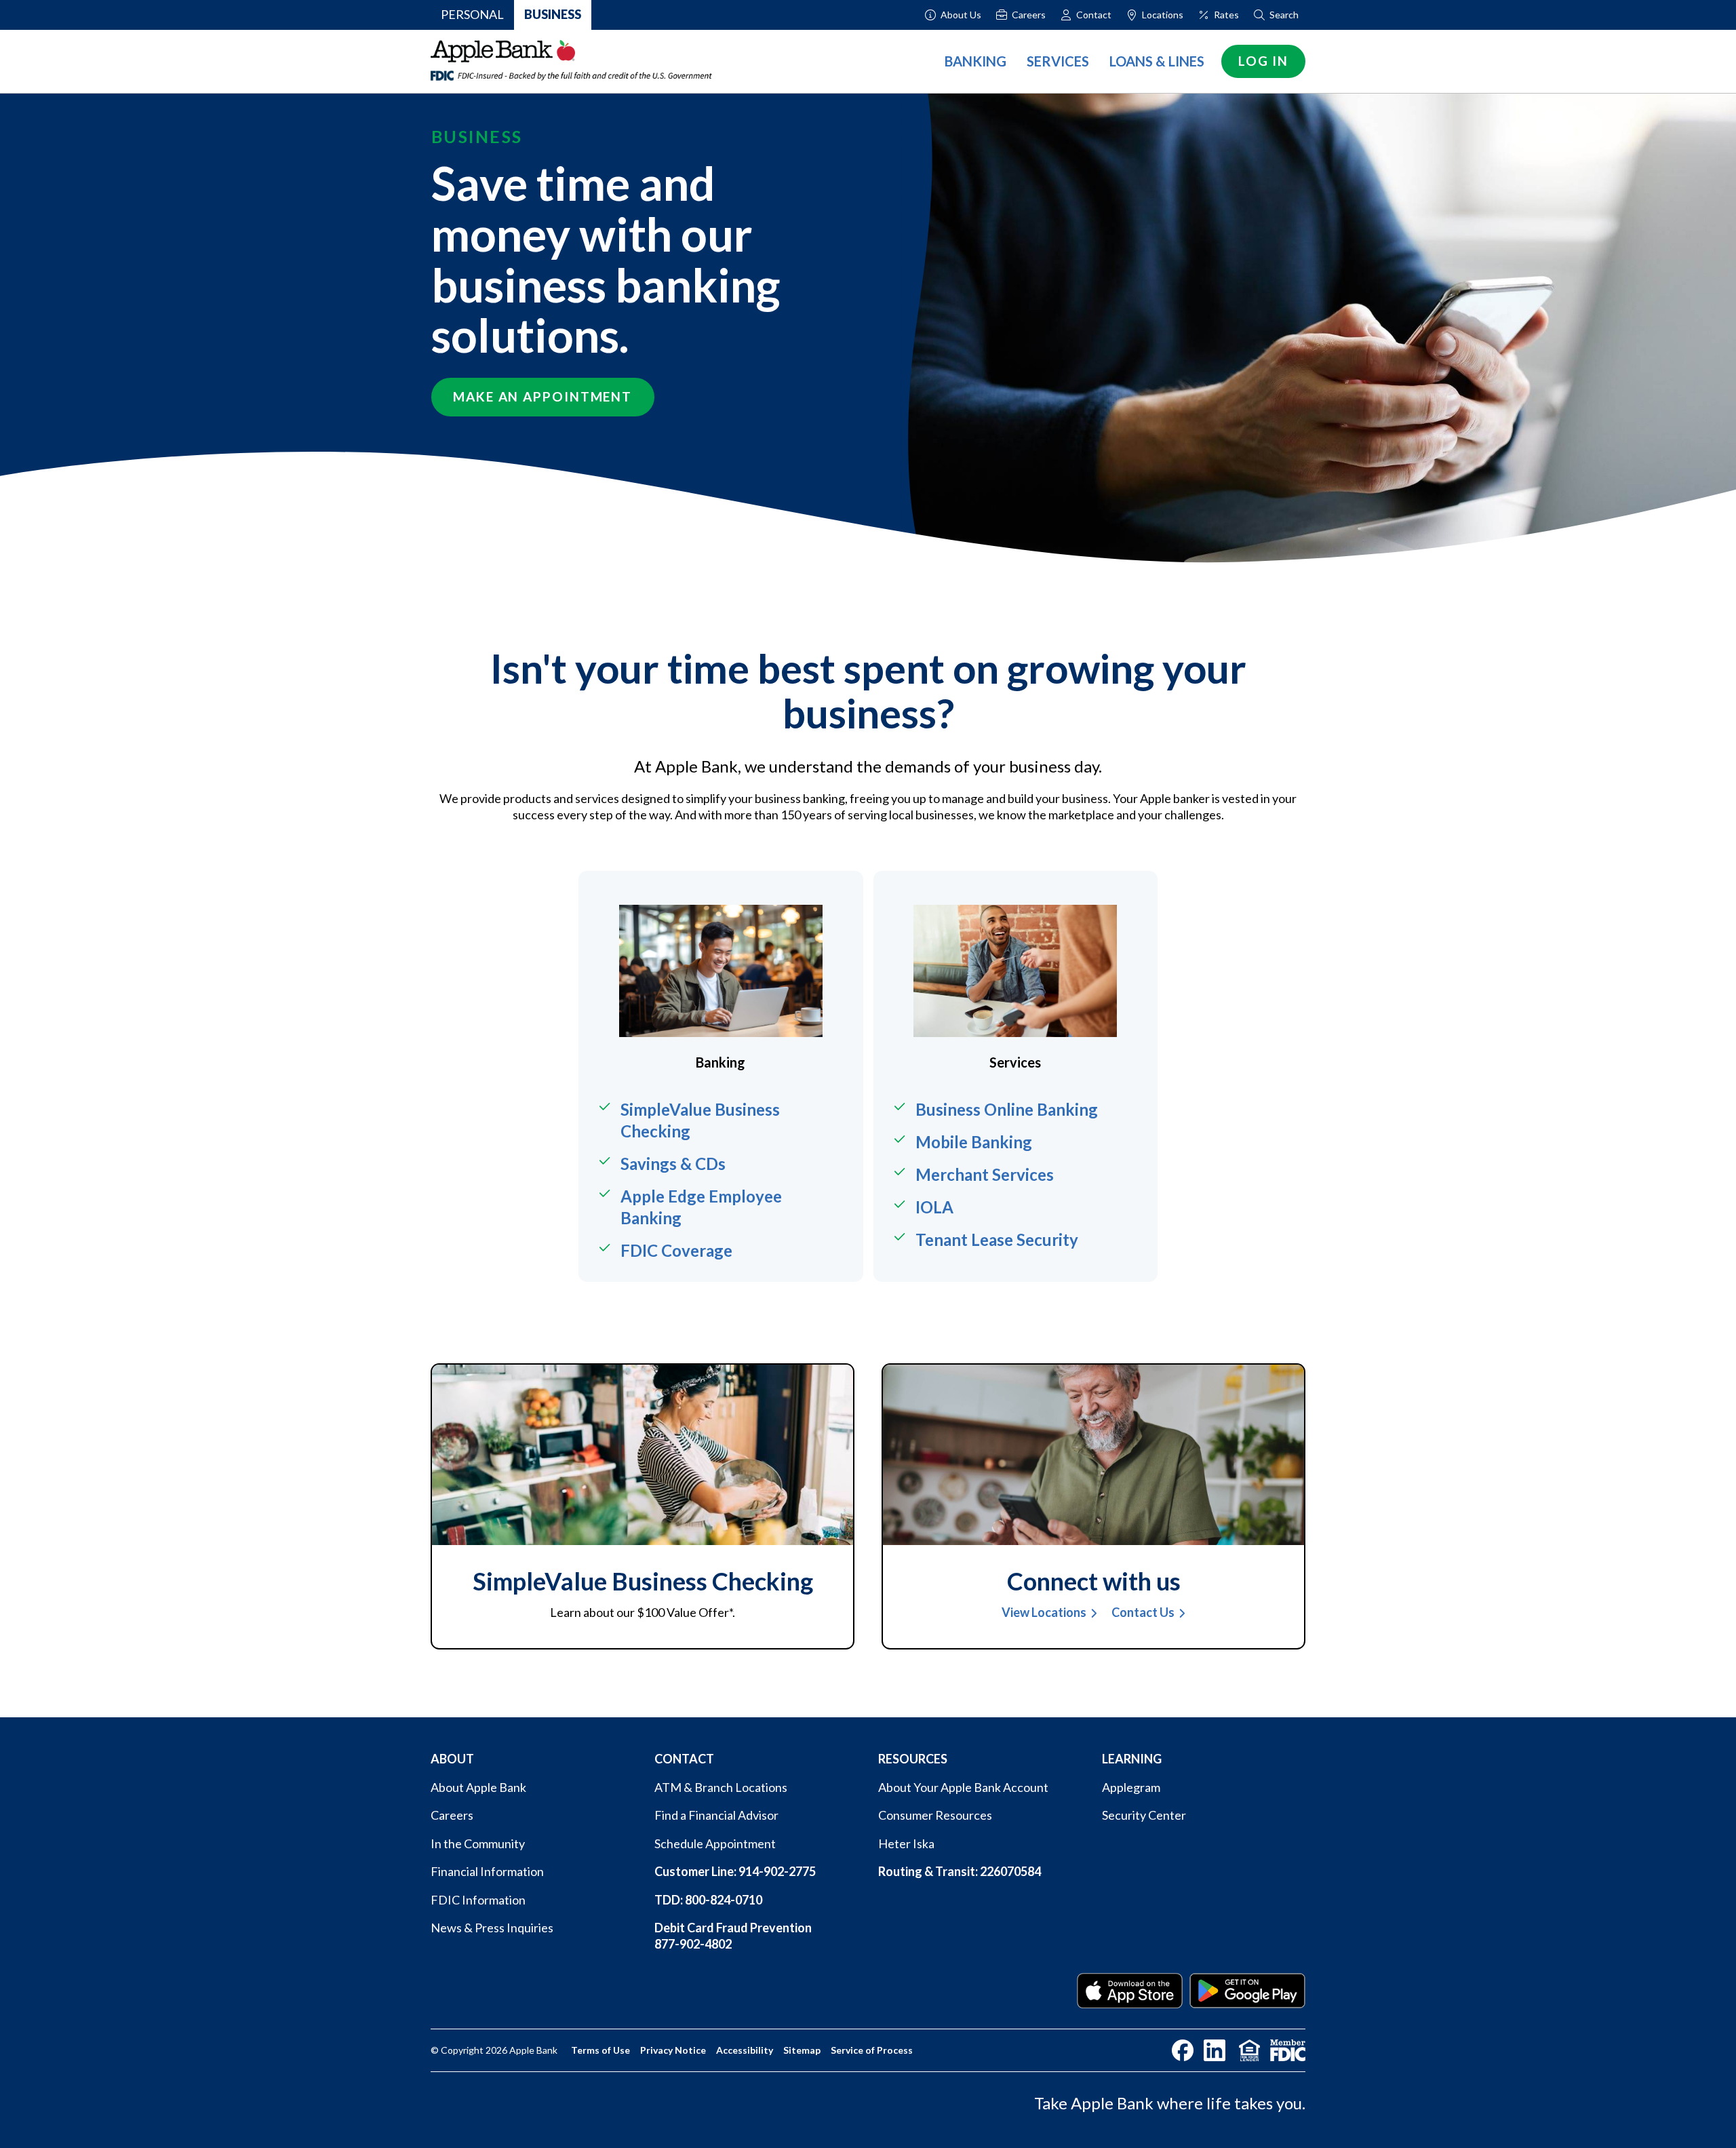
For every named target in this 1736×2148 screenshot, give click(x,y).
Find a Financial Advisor (716, 1815)
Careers (452, 1815)
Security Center (1144, 1815)
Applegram (1131, 1787)
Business (553, 14)
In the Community (478, 1843)
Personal (472, 14)
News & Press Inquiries (492, 1928)
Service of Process (872, 2050)
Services (1058, 61)
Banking (975, 61)
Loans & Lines (1157, 61)
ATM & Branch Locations (721, 1787)
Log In (1263, 61)
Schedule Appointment (715, 1843)
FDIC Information (478, 1900)
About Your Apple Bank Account (963, 1787)
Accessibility (745, 2050)
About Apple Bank (478, 1787)
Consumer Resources (935, 1815)
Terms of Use (600, 2050)
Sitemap (802, 2050)
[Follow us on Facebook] (1183, 2050)
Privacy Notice (673, 2050)
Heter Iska (906, 1843)
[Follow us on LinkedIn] (1215, 2050)
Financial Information (487, 1871)
